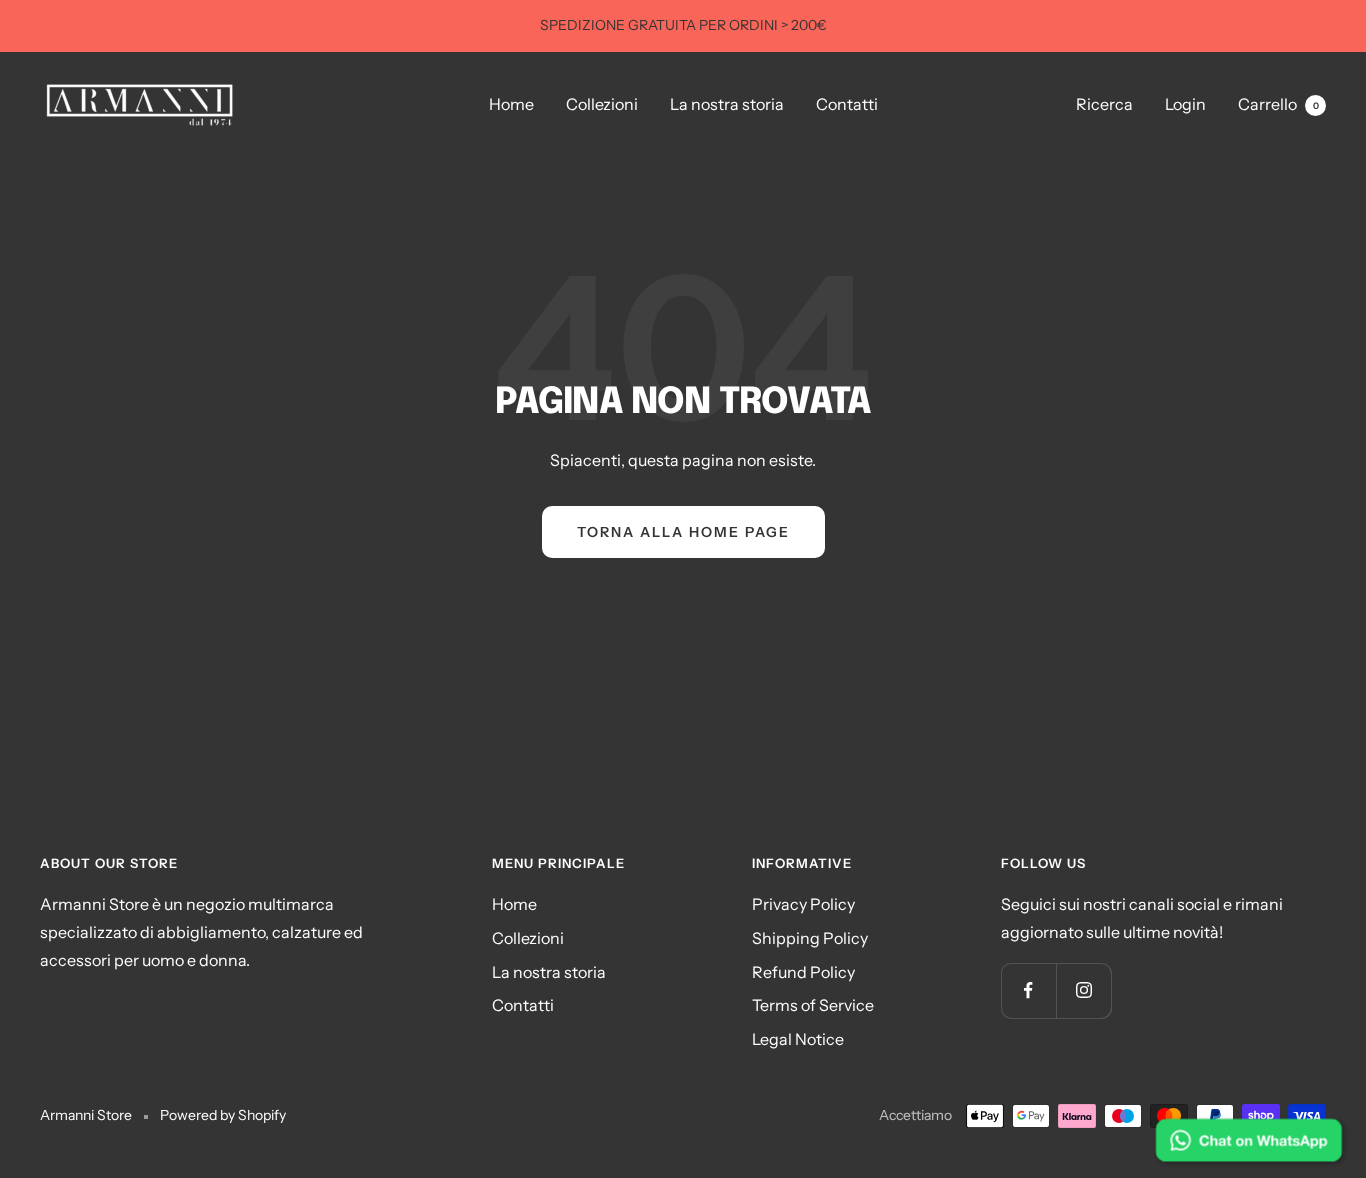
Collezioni (602, 104)
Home (511, 104)
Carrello (1278, 104)
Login (1185, 104)
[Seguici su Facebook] (1028, 990)
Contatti (847, 104)
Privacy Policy (803, 904)
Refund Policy (803, 972)
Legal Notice (798, 1039)
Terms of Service (813, 1005)
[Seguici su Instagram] (1083, 990)
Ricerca (1104, 104)
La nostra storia (727, 104)
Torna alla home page (683, 532)
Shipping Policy (810, 938)
